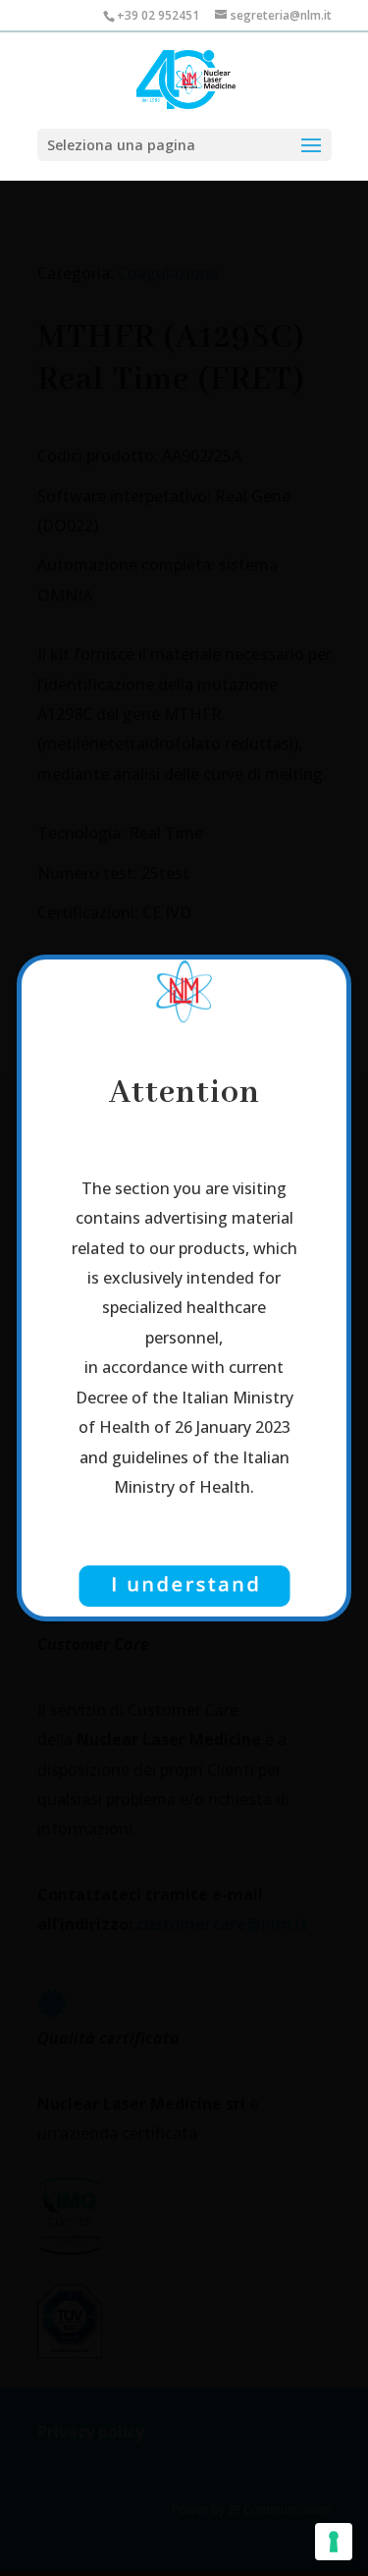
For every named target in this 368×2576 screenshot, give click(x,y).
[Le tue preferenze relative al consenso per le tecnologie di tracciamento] (334, 2542)
